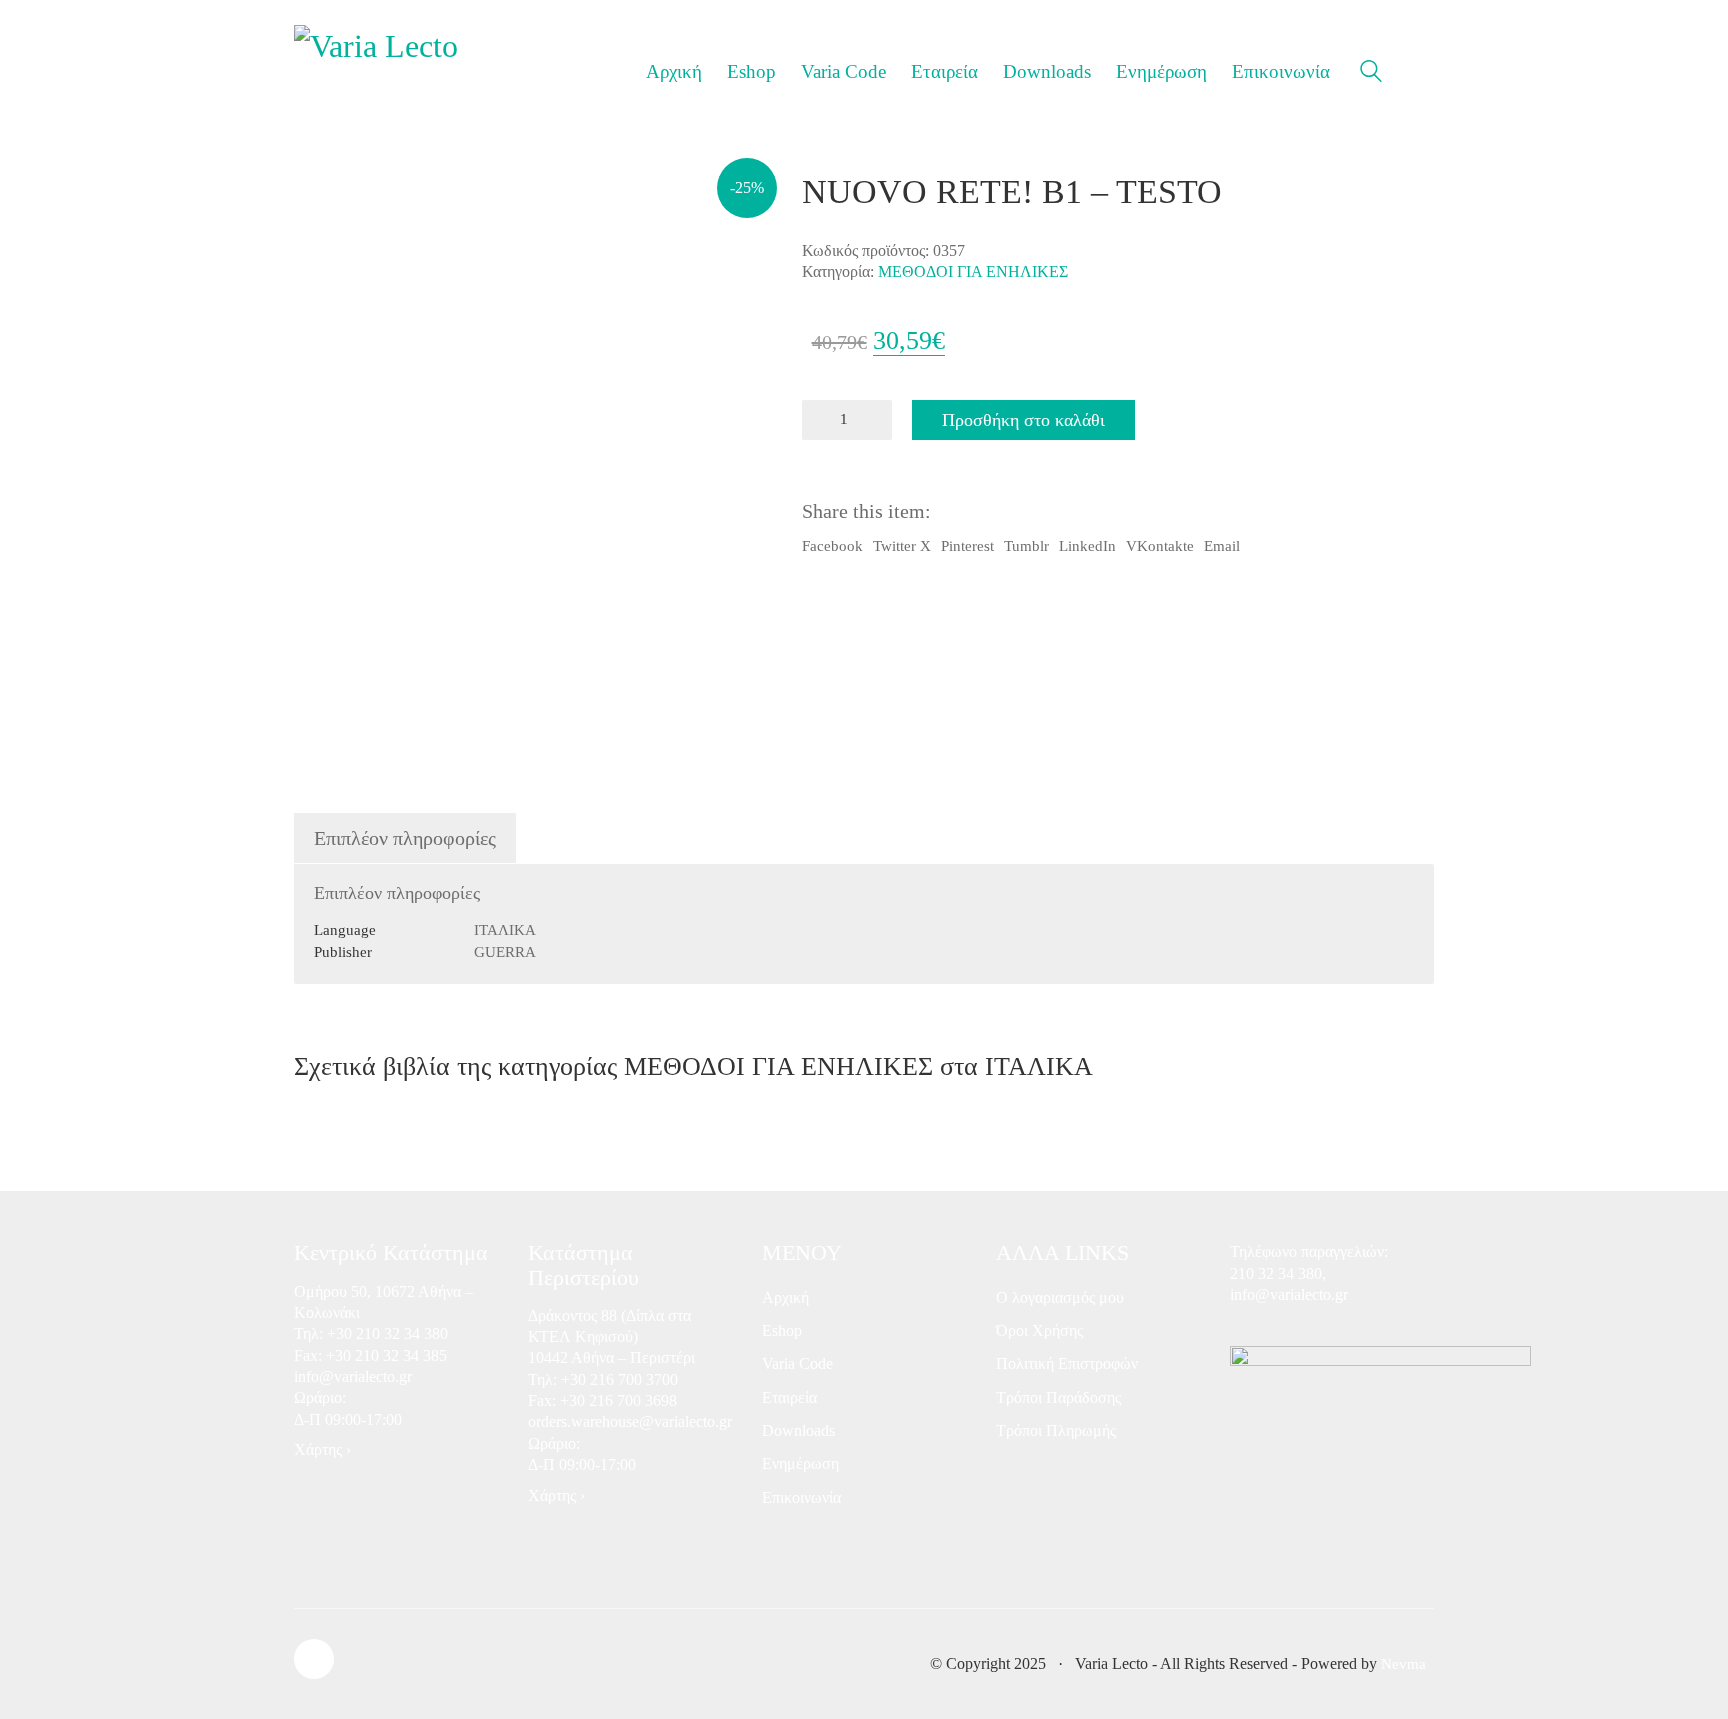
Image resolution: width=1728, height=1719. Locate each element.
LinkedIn (1087, 546)
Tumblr (1026, 546)
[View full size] (323, 204)
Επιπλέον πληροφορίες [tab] (405, 838)
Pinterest (967, 546)
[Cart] (1423, 72)
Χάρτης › (322, 1449)
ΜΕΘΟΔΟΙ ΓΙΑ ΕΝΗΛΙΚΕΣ (973, 271)
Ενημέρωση (800, 1463)
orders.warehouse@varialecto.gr (630, 1421)
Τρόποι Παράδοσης (1058, 1397)
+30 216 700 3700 (619, 1379)
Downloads (798, 1430)
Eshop (782, 1330)
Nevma (1403, 1664)
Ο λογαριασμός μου (1060, 1297)
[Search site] (1371, 74)
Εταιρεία (789, 1397)
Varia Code (797, 1363)
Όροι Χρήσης (1039, 1330)
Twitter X (902, 546)
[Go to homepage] (379, 71)
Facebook (832, 546)
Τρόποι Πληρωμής (1056, 1430)
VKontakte (1160, 546)
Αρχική (785, 1297)
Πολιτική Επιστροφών (1067, 1363)
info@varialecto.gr (353, 1376)
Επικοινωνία (801, 1497)
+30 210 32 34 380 (387, 1333)
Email (1222, 546)
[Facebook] (314, 1659)
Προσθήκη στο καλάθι (1023, 420)
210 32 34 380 (1276, 1273)
